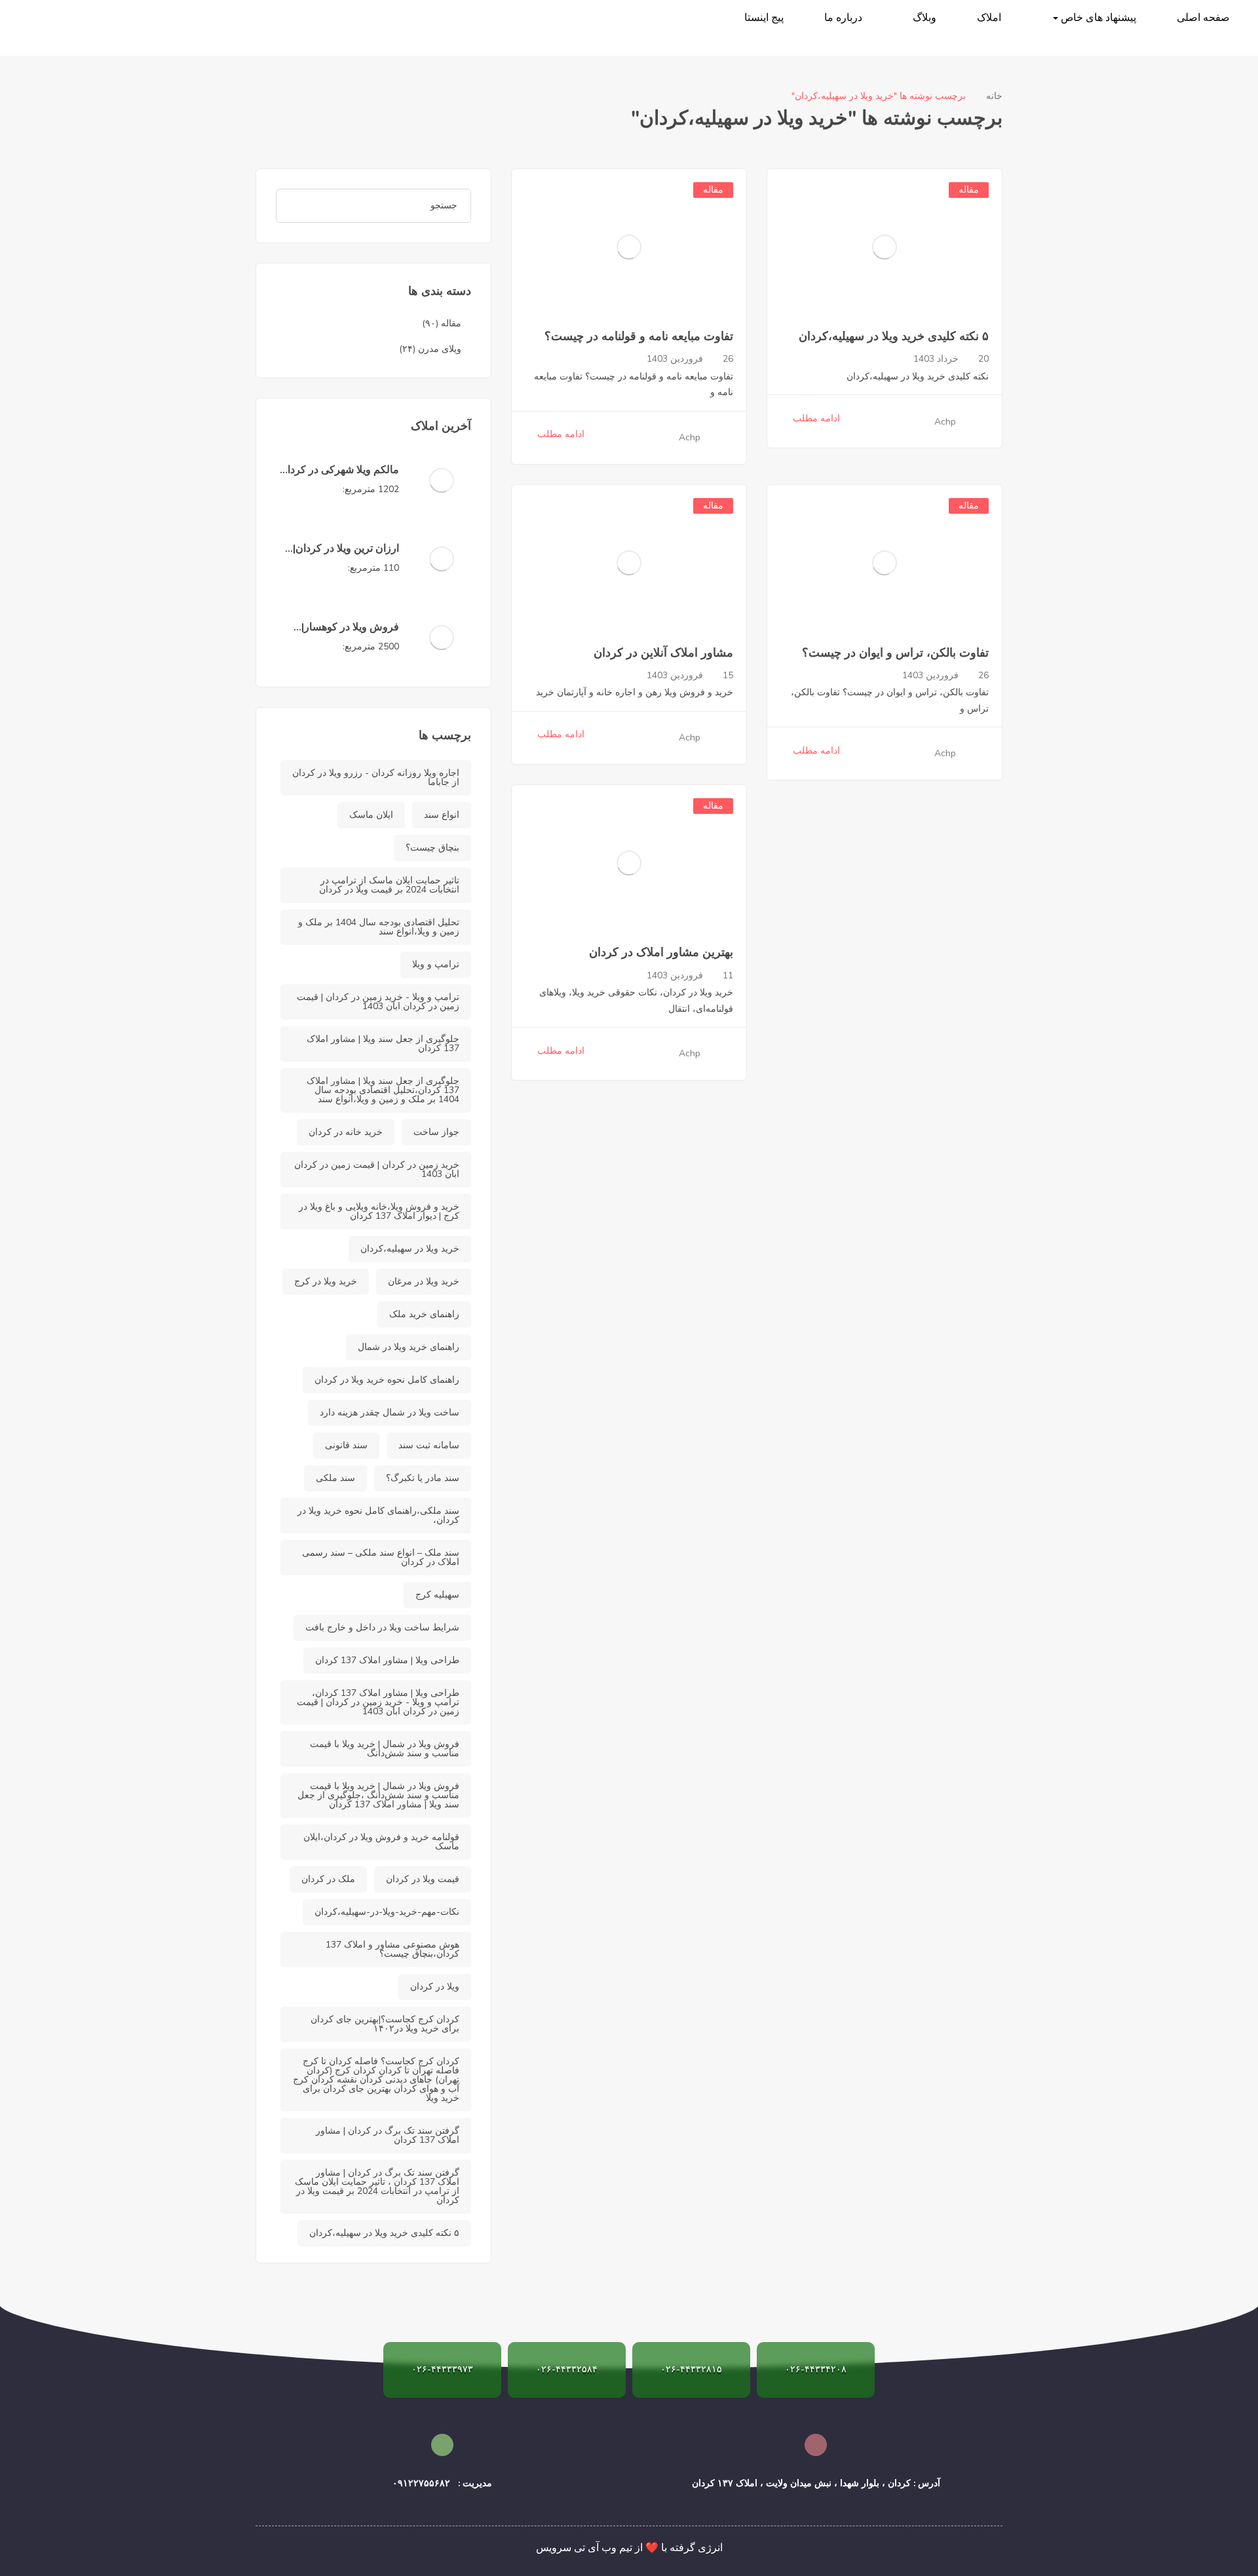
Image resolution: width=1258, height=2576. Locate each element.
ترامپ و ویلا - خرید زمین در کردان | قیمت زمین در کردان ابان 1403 (378, 1002)
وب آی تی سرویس (576, 2548)
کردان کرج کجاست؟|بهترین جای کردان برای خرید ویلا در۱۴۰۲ (385, 2024)
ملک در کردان (328, 1879)
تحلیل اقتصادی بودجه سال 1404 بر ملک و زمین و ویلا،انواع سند (379, 927)
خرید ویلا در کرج (326, 1281)
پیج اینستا (764, 18)
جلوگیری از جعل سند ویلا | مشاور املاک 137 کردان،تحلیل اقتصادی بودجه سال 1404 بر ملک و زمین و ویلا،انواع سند (383, 1090)
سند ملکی (335, 1478)
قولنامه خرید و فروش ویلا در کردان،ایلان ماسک (381, 1842)
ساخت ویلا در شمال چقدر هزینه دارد (390, 1413)
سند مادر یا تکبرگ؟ (423, 1478)
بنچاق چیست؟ (432, 848)
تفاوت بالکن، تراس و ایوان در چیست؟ (895, 653)
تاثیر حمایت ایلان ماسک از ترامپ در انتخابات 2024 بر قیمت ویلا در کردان (389, 885)
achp (945, 422)
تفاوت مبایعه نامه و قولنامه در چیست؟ (639, 336)
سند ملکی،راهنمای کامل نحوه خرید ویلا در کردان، (378, 1515)
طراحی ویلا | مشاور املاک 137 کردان (387, 1660)
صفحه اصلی (1203, 18)
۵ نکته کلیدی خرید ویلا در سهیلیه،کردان (894, 336)
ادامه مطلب (816, 418)
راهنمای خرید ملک (424, 1314)
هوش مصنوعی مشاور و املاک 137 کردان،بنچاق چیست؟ (392, 1949)
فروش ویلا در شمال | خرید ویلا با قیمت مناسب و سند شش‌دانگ (385, 1749)
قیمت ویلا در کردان (423, 1879)
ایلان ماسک (371, 815)
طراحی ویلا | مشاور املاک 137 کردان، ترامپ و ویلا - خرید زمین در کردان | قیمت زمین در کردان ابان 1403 (378, 1702)
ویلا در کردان (435, 1987)
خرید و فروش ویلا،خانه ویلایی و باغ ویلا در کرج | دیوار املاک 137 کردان (379, 1211)
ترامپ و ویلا (436, 964)
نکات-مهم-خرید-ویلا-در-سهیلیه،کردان (387, 1912)
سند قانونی (346, 1445)
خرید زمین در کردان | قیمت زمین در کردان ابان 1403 (377, 1169)
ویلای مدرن (440, 349)
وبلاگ (924, 18)
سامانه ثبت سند (429, 1445)
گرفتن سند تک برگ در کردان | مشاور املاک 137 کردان (388, 2135)
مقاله (969, 190)
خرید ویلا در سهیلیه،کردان (410, 1249)
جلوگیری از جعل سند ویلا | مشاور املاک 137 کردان (383, 1044)
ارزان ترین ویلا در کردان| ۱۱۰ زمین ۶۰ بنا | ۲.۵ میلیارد (338, 556)
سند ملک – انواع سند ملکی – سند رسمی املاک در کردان (381, 1557)
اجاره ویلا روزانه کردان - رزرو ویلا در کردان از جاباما (376, 778)
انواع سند (442, 815)
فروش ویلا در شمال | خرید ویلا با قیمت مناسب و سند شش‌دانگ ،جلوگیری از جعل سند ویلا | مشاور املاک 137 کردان (378, 1795)
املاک (989, 18)
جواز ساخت (436, 1132)
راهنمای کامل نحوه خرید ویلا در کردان (387, 1380)
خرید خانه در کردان (346, 1132)
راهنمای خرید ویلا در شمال (409, 1347)
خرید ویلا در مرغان (424, 1281)
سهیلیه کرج (437, 1595)
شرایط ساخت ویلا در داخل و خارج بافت (382, 1627)
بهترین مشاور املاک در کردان (661, 952)
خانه (994, 96)
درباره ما (843, 18)
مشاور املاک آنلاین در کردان (663, 653)
